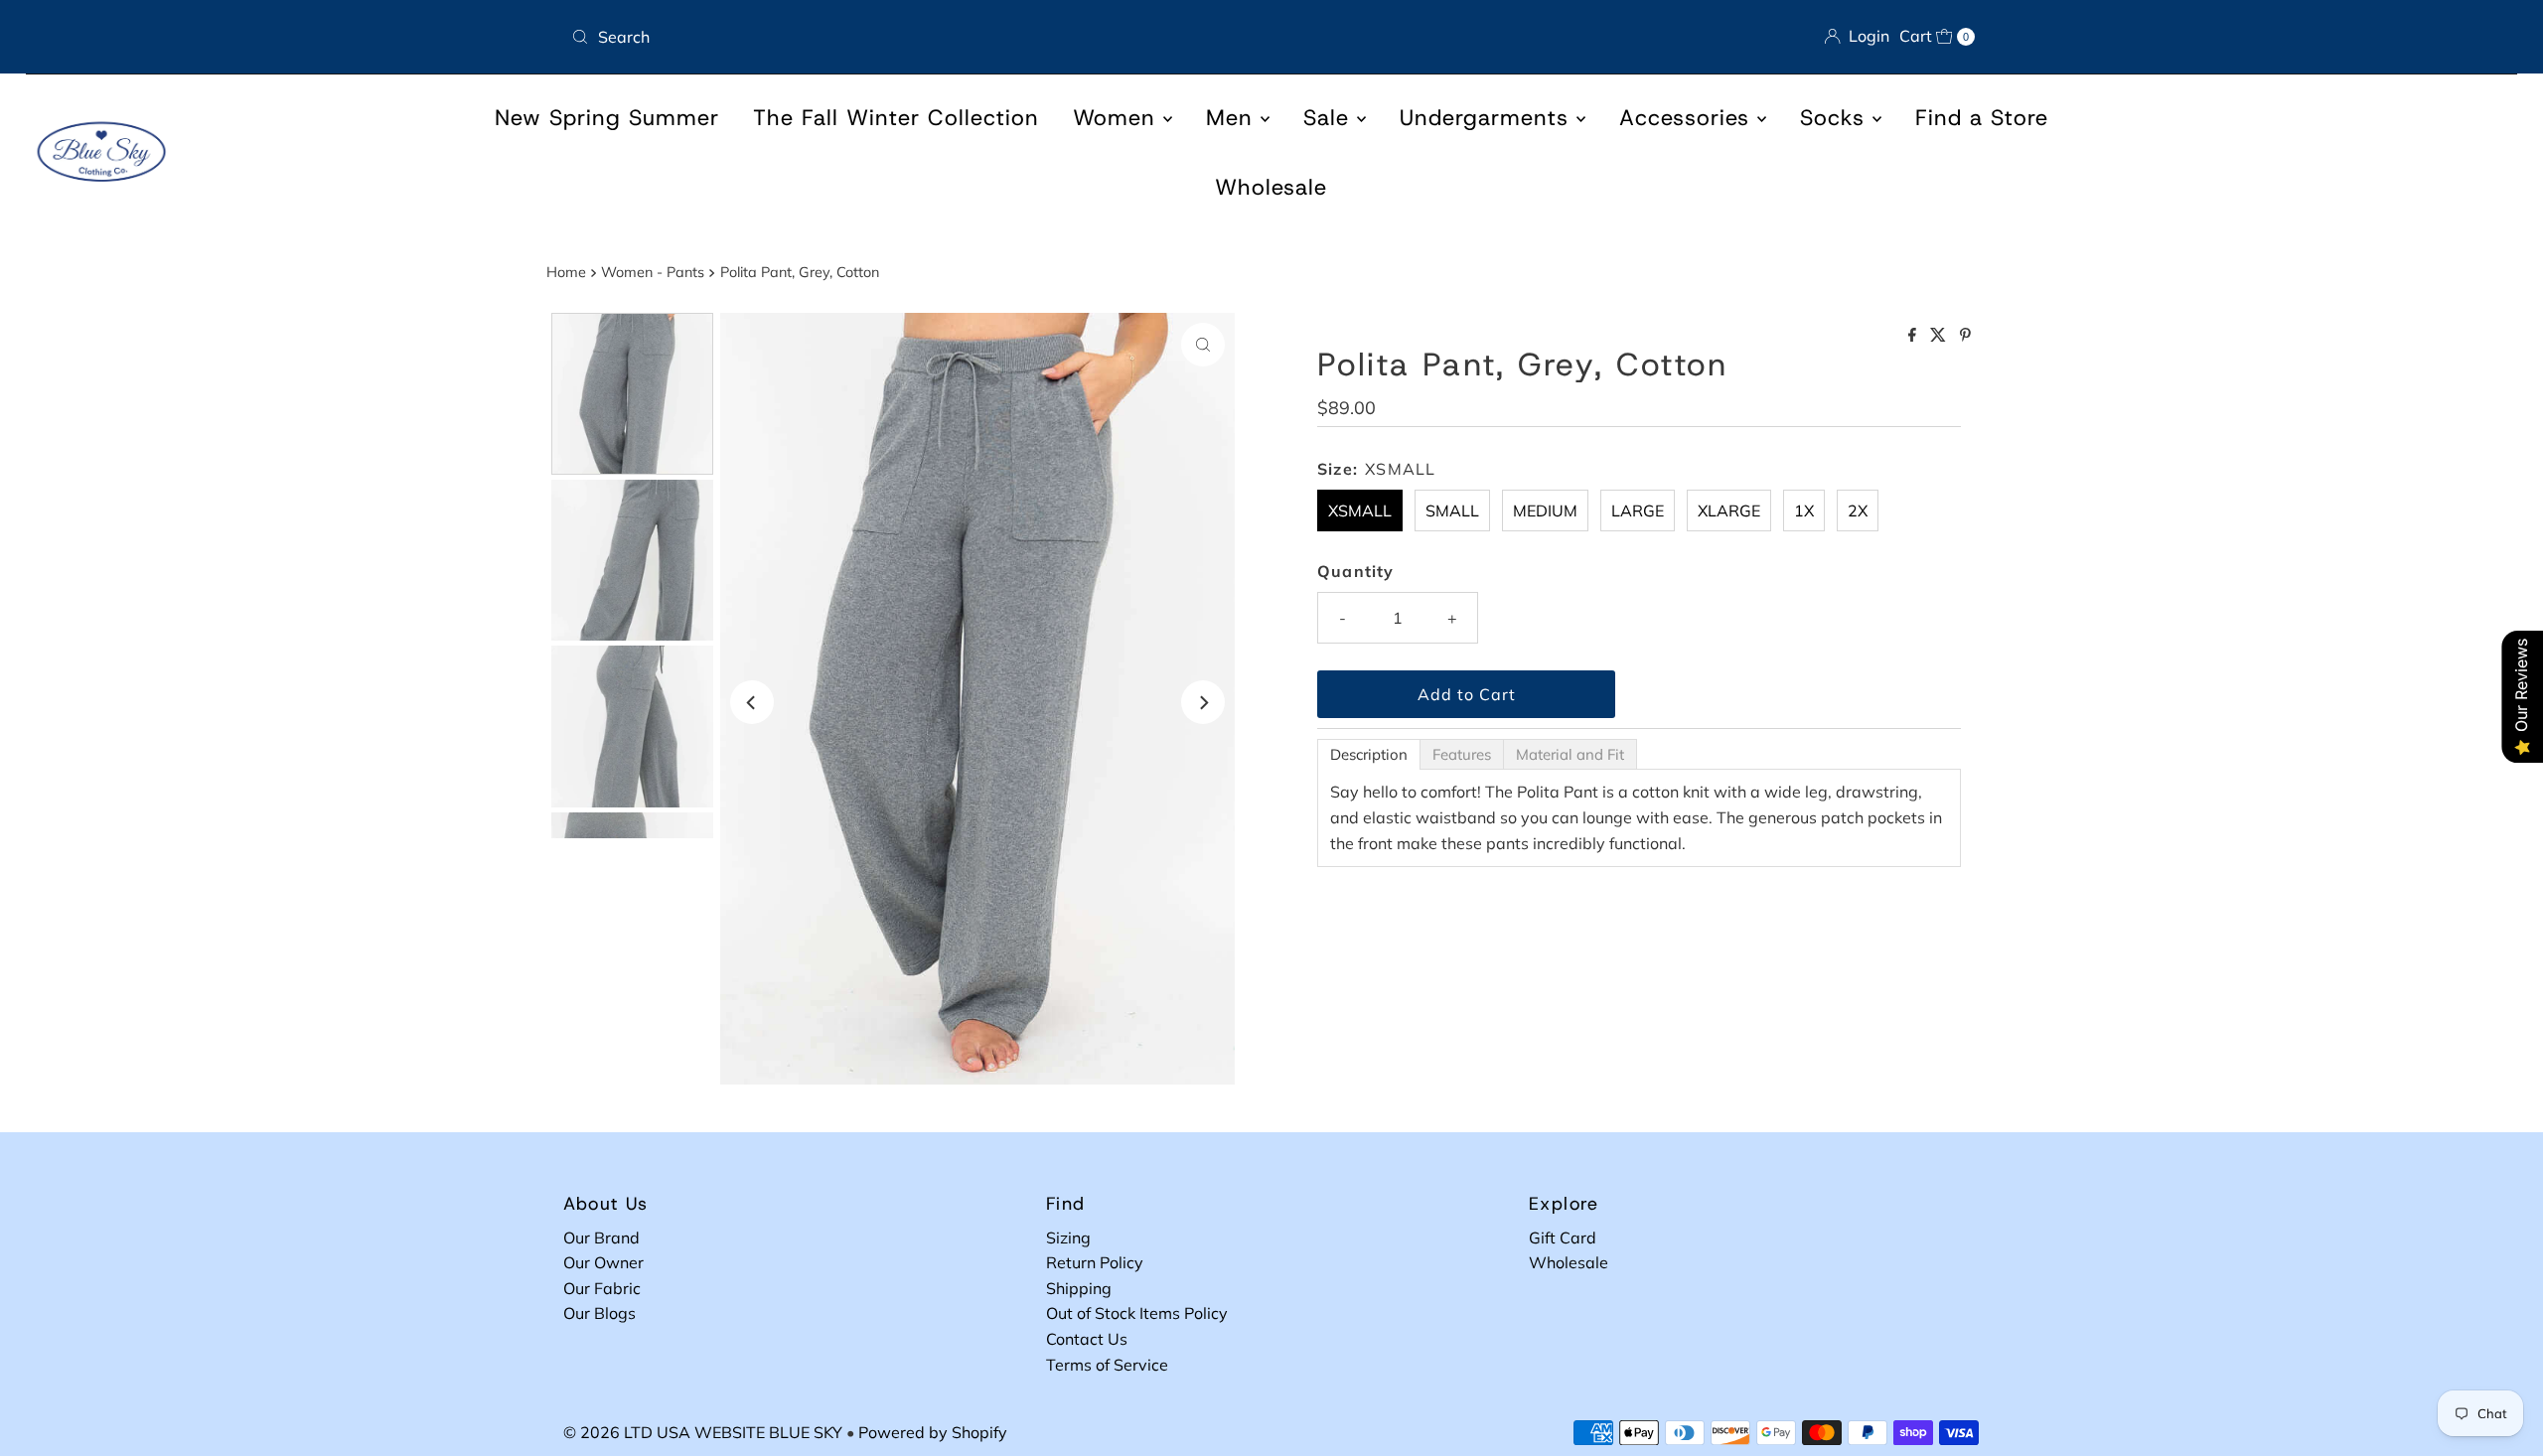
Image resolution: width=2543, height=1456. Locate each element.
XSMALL (1360, 510)
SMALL (1452, 510)
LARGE (1638, 510)
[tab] (1369, 754)
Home (566, 272)
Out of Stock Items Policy (1137, 1313)
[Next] (1203, 702)
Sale (1330, 118)
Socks (1836, 118)
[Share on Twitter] (1940, 336)
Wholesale (1271, 187)
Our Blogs (599, 1313)
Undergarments (1488, 118)
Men (1233, 118)
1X (1804, 510)
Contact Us (1087, 1339)
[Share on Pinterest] (1965, 336)
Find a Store (1982, 118)
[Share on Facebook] (1914, 336)
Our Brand (601, 1238)
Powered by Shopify (933, 1432)
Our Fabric (602, 1288)
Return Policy (1095, 1262)
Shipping (1079, 1288)
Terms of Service (1107, 1365)
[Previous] (752, 702)
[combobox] (913, 37)
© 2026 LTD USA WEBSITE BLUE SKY (703, 1432)
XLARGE (1729, 510)
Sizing (1068, 1238)
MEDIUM (1545, 510)
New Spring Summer (607, 118)
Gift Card (1563, 1238)
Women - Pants (653, 272)
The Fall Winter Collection (896, 118)
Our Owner (603, 1262)
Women (1118, 118)
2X (1858, 510)
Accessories (1688, 118)
